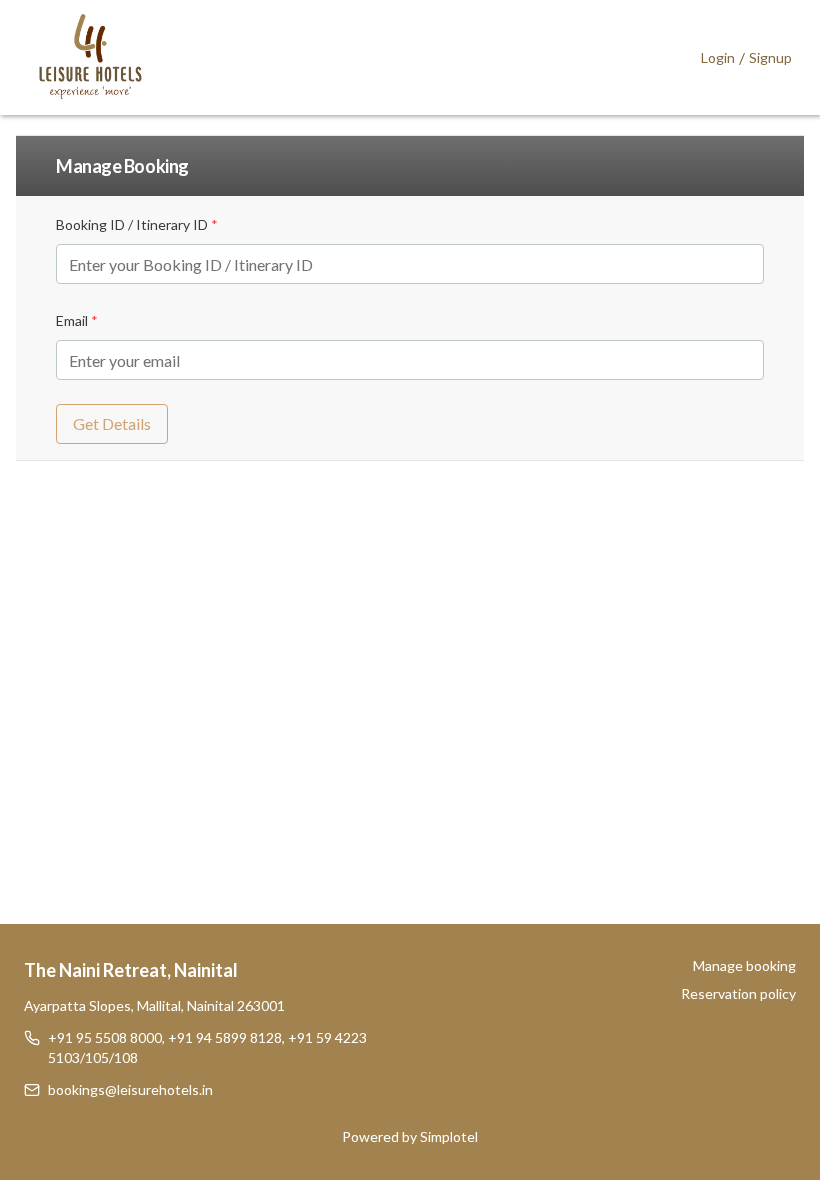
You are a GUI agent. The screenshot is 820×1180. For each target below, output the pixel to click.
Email (77, 320)
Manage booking (744, 965)
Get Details (112, 423)
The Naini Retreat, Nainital (131, 970)
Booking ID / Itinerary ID (137, 224)
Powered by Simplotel (410, 1136)
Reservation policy (738, 993)
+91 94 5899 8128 (225, 1037)
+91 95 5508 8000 (105, 1037)
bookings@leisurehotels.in (130, 1089)
